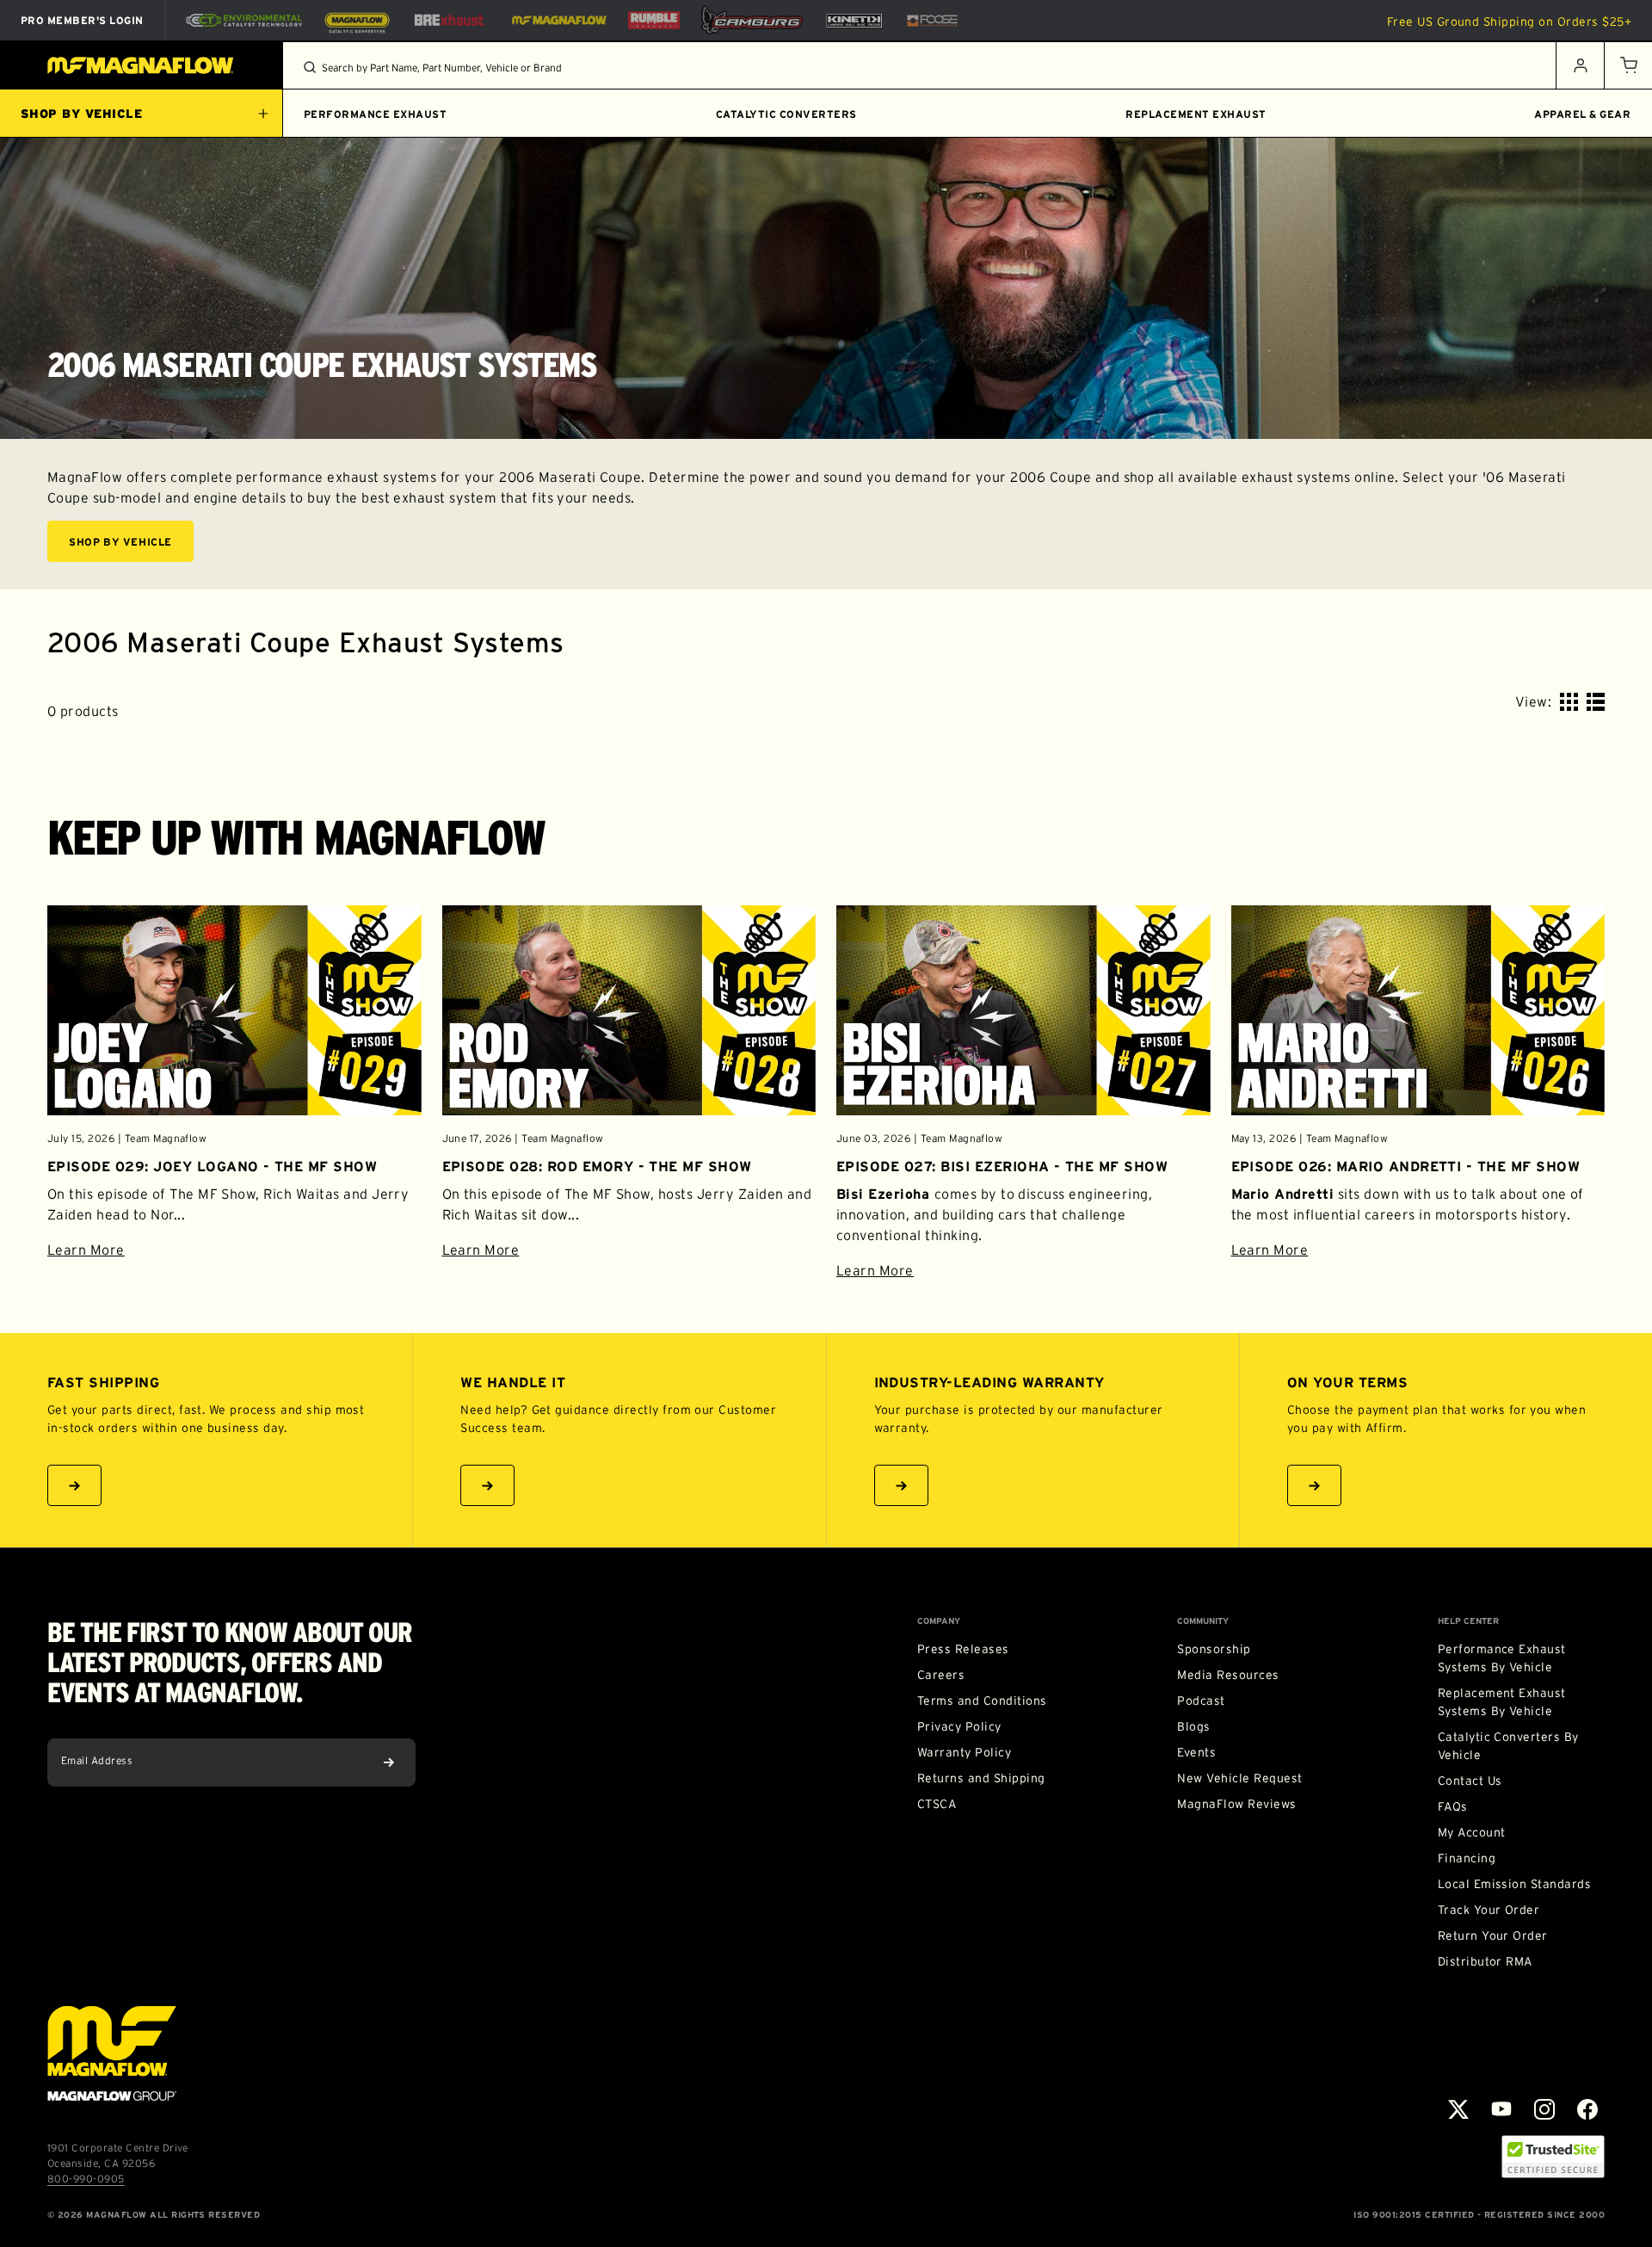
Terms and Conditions (982, 1701)
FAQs (1453, 1806)
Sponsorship (1214, 1649)
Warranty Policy (964, 1752)
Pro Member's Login (82, 20)
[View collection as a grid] (1569, 702)
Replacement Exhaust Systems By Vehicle (1502, 1702)
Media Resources (1228, 1675)
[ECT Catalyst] (244, 20)
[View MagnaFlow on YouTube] (1501, 2109)
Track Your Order (1489, 1910)
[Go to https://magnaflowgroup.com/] (112, 2053)
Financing (1467, 1858)
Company (939, 1621)
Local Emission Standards (1515, 1884)
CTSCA (937, 1804)
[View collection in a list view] (1596, 702)
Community (1203, 1621)
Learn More (234, 1250)
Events (1196, 1752)
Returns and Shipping (981, 1778)
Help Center (1468, 1621)
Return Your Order (1493, 1935)
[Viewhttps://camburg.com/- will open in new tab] (752, 20)
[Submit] (389, 1762)
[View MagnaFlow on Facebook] (1587, 2109)
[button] (1628, 65)
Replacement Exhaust (1196, 114)
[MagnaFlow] (557, 20)
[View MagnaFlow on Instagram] (1544, 2109)
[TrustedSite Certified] (1553, 2157)
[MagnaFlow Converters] (357, 21)
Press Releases (963, 1649)
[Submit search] (310, 67)
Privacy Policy (959, 1726)
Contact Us (1470, 1781)
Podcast (1201, 1701)
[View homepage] (142, 65)
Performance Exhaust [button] (375, 114)
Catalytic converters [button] (786, 114)
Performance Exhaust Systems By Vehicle (1502, 1658)
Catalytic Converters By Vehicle (1508, 1746)
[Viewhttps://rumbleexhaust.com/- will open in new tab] (654, 20)
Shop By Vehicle (120, 542)
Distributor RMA (1485, 1961)
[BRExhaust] (449, 20)
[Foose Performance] (932, 21)
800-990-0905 (86, 2179)
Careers (941, 1675)
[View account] (1580, 65)
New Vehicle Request (1239, 1778)
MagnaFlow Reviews (1236, 1804)
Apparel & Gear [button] (1582, 114)
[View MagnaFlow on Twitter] (1458, 2109)
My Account (1472, 1832)
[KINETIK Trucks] (854, 20)
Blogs (1193, 1726)
